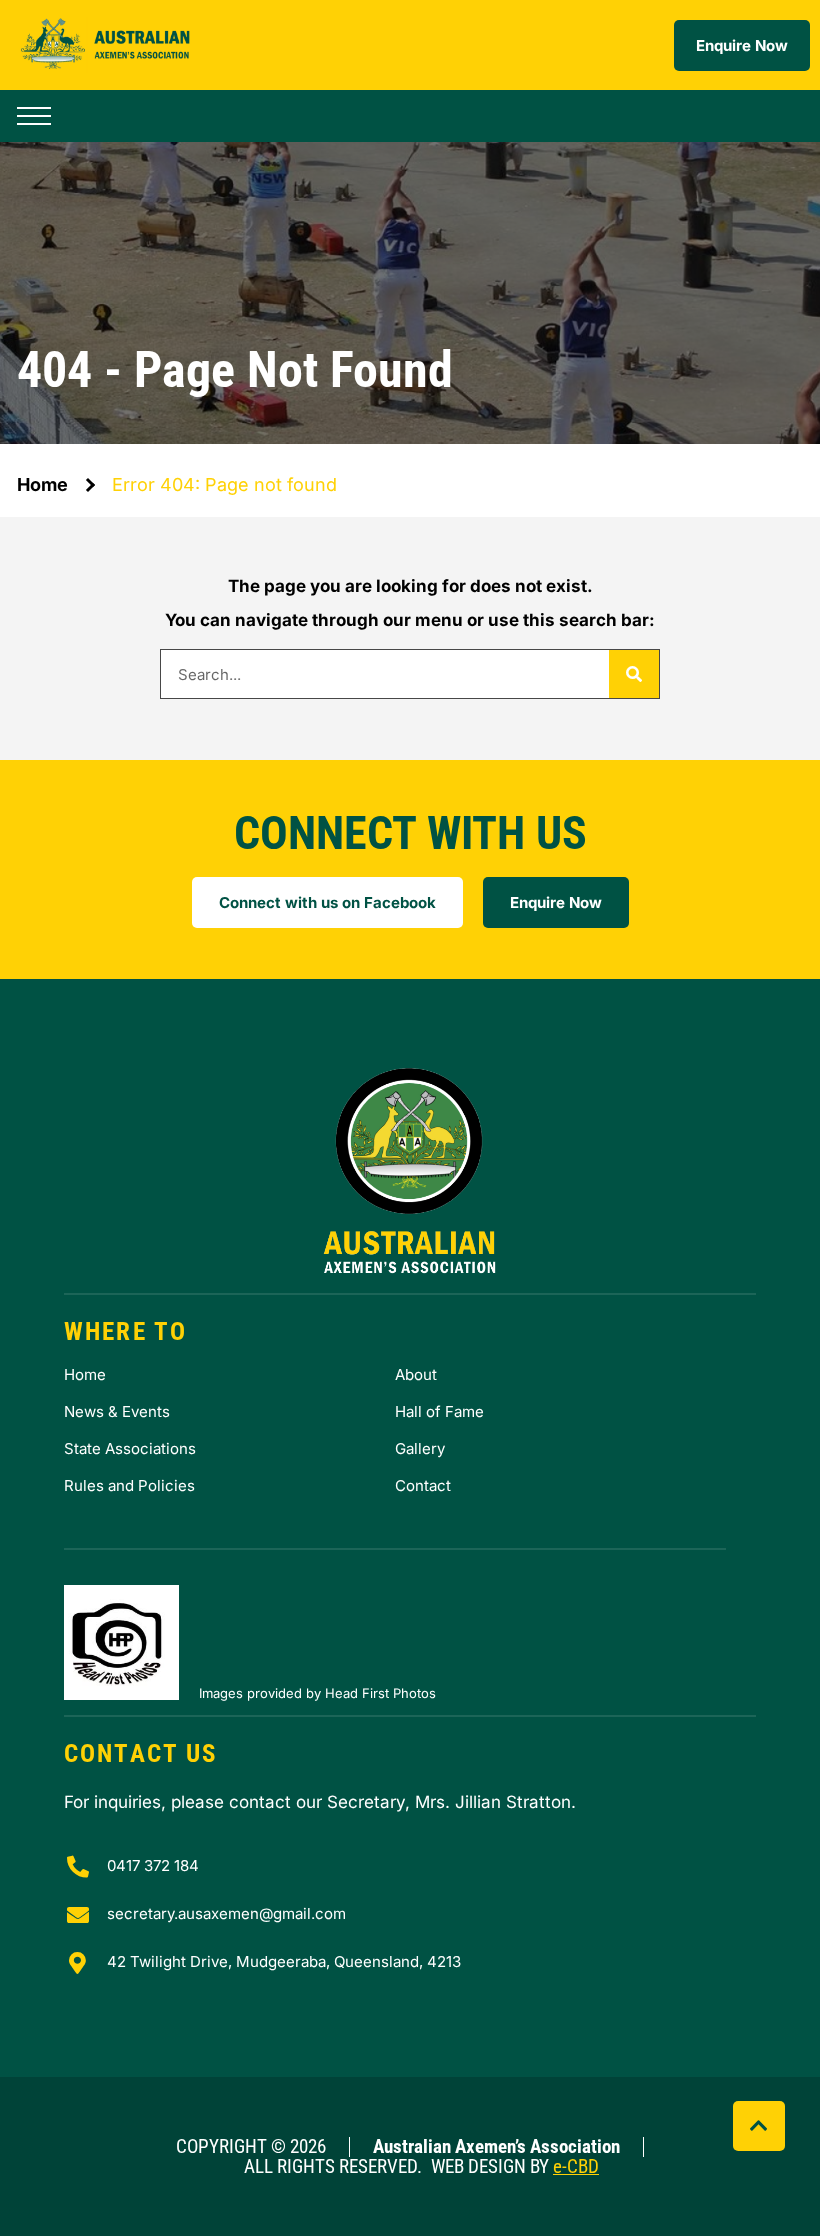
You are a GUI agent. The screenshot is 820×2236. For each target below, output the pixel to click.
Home (42, 484)
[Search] (634, 674)
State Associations (130, 1448)
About (416, 1374)
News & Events (117, 1411)
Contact (423, 1485)
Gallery (420, 1448)
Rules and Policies (129, 1485)
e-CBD (576, 2166)
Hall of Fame (439, 1411)
